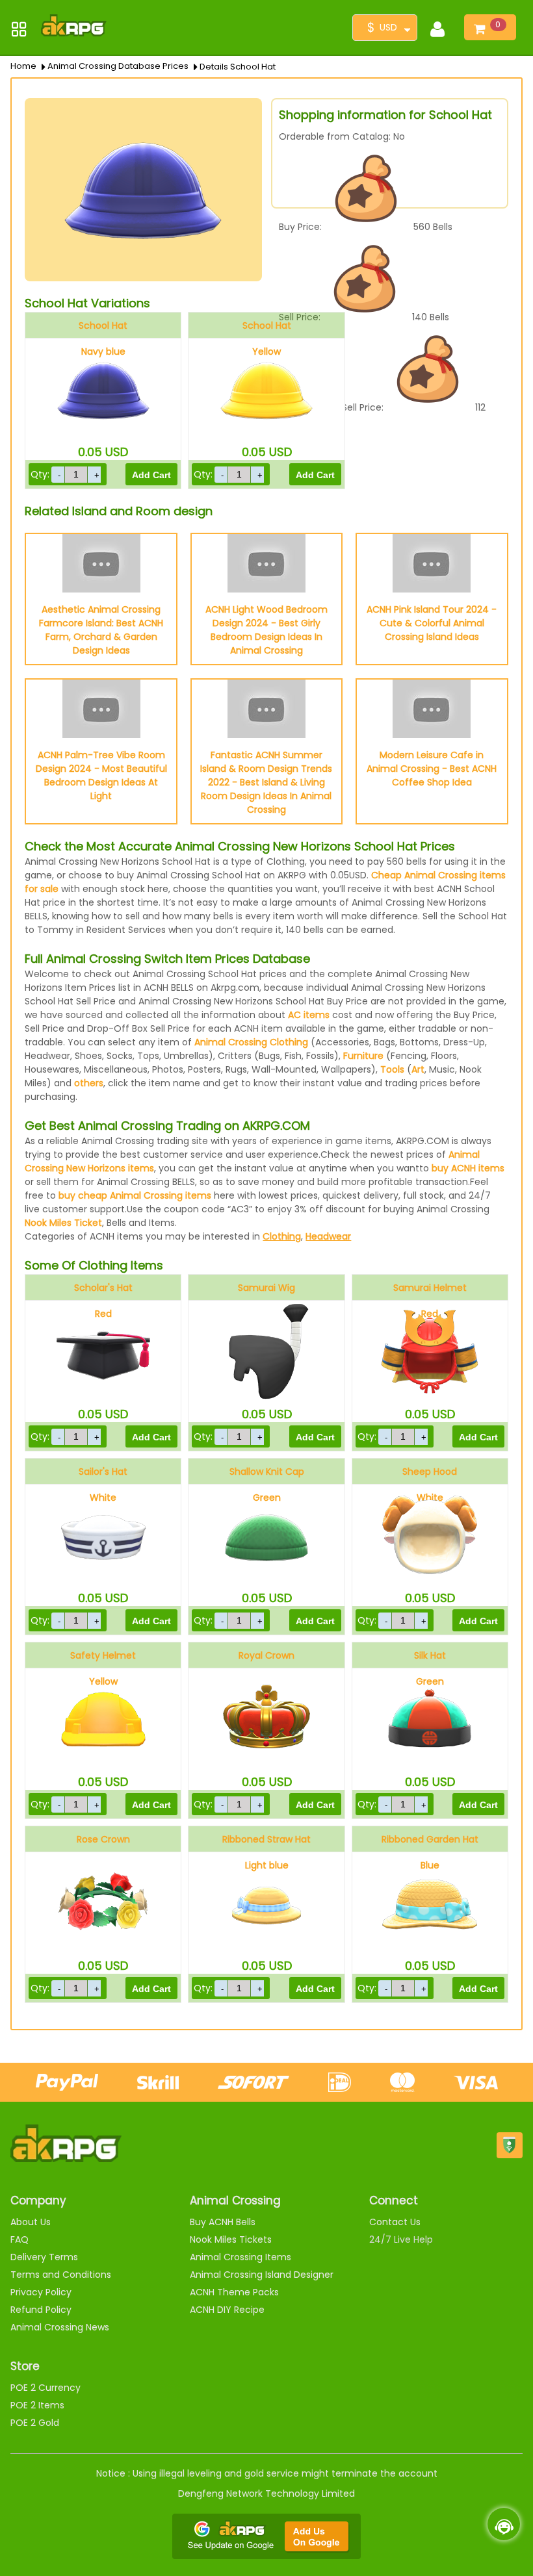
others (89, 1083)
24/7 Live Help (401, 2239)
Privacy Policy (41, 2292)
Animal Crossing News (60, 2327)
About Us (31, 2222)
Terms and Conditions (61, 2275)
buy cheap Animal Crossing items (135, 1195)
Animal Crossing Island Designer (262, 2275)
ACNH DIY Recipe (227, 2310)
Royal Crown (266, 1655)
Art (418, 1069)
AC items (309, 1015)
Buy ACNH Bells (223, 2222)
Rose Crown (103, 1839)
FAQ (19, 2239)
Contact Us (395, 2222)
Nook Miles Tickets (231, 2239)
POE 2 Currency (45, 2388)
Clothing (282, 1236)
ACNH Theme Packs (234, 2292)
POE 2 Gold (35, 2423)
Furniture (363, 1056)
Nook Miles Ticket (63, 1223)
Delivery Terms (44, 2257)
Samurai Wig (266, 1288)
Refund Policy (41, 2310)
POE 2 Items (37, 2405)
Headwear (328, 1236)
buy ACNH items (468, 1168)
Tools (392, 1069)
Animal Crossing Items (240, 2257)
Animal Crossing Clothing (251, 1042)
